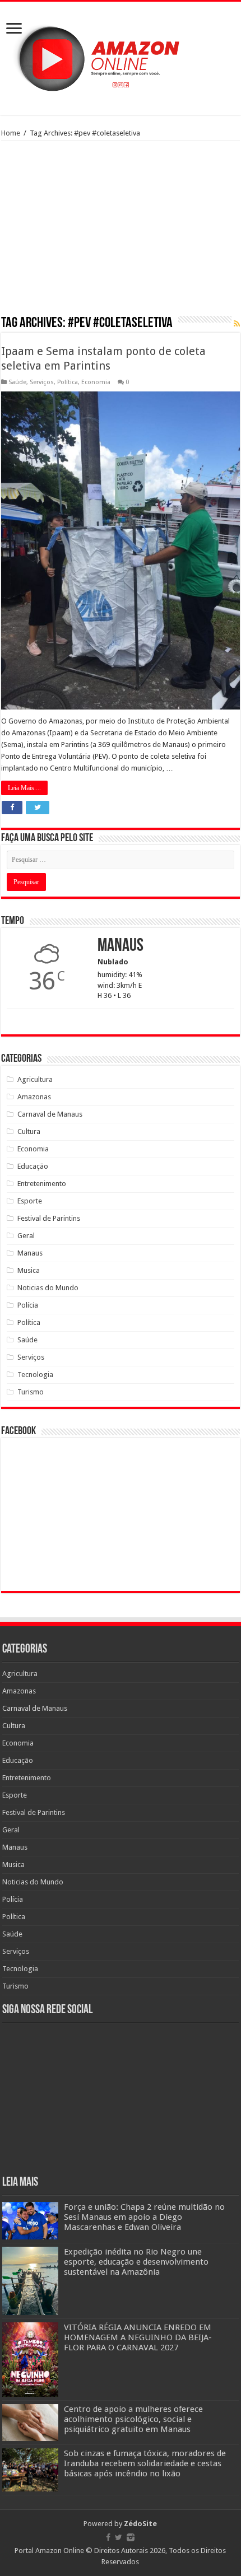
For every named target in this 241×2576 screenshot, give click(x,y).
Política (68, 382)
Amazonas (34, 1097)
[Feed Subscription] (237, 324)
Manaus (30, 1253)
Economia (96, 382)
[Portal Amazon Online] (121, 56)
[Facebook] (108, 2537)
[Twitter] (119, 2537)
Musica (29, 1270)
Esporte (30, 1201)
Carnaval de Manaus (50, 1114)
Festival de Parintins (49, 1218)
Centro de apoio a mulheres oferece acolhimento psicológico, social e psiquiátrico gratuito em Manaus (133, 2419)
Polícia (28, 1305)
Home (11, 133)
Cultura (29, 1131)
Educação (33, 1166)
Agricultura (35, 1079)
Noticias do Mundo (48, 1288)
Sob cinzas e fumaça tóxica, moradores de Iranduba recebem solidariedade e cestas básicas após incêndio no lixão (145, 2463)
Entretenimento (42, 1184)
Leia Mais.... (24, 788)
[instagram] (131, 2537)
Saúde (17, 382)
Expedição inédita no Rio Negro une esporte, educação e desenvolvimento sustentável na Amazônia (136, 2262)
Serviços (42, 382)
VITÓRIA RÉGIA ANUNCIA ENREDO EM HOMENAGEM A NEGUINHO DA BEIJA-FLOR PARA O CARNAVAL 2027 (138, 2337)
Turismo (31, 1392)
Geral (26, 1236)
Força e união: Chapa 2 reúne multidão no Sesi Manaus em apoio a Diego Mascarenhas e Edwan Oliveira (144, 2217)
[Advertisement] (121, 232)
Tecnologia (35, 1375)
